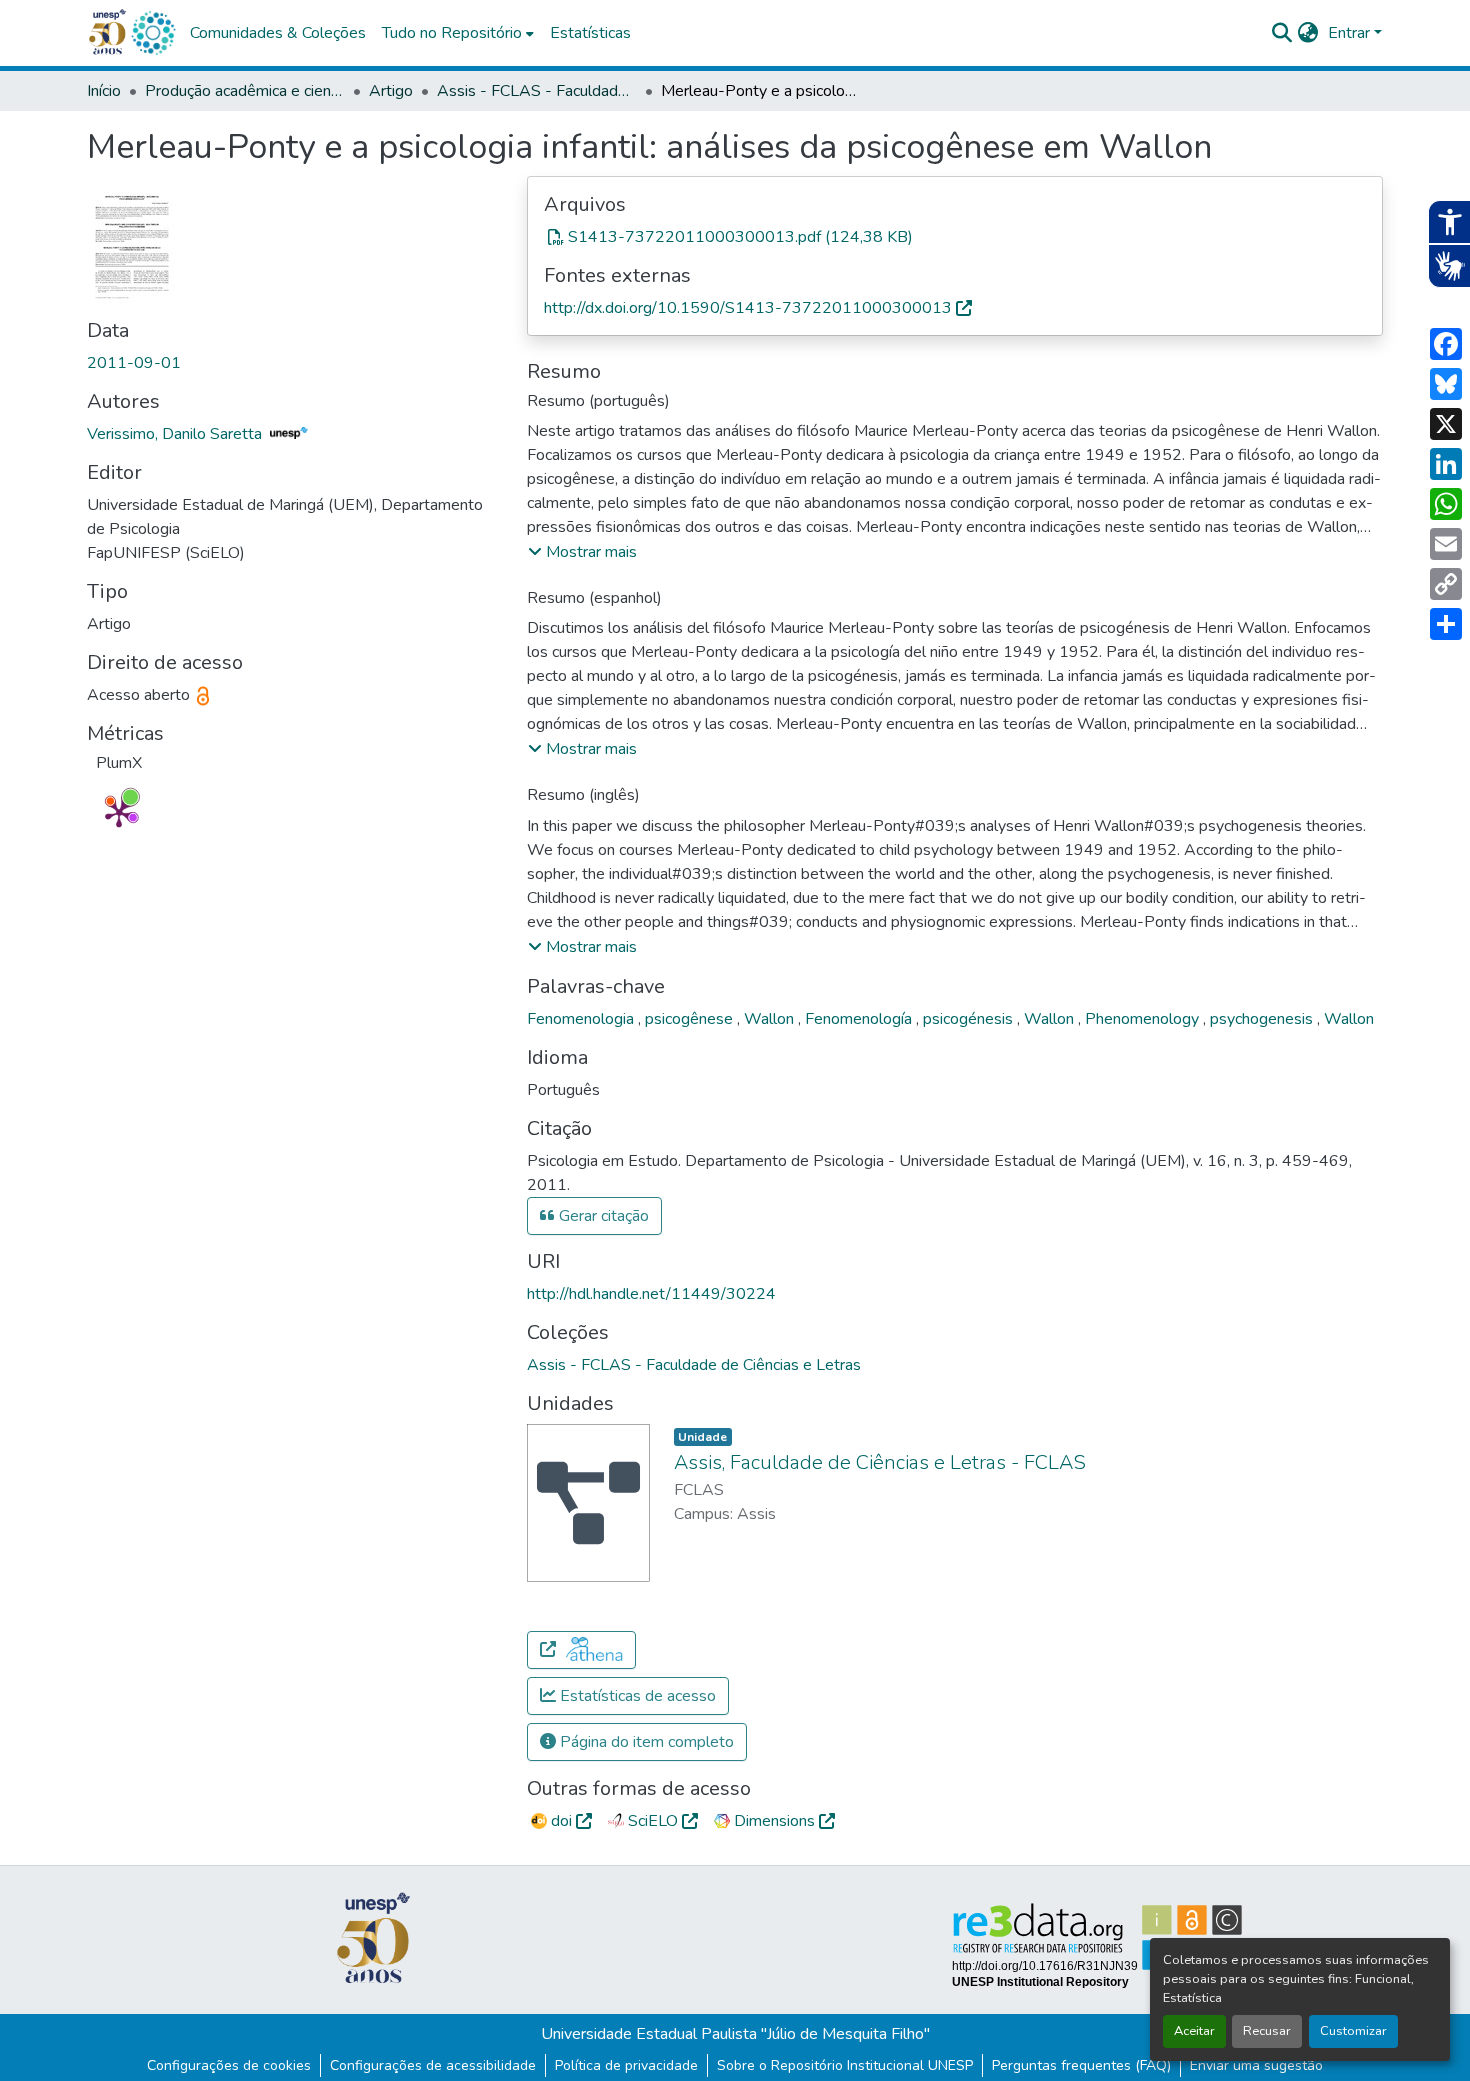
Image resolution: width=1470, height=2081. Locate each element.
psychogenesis (1263, 1019)
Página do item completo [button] (645, 1742)
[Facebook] (1446, 344)
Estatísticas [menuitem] (590, 33)
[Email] (1446, 544)
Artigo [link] (391, 91)
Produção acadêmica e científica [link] (245, 91)
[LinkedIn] (1446, 464)
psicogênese (691, 1019)
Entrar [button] (1351, 33)
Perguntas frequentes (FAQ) (1081, 2065)
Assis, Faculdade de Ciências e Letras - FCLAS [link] (880, 1462)
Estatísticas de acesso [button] (636, 1696)
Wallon (771, 1019)
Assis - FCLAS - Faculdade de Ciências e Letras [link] (537, 91)
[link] (955, 237)
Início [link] (104, 91)
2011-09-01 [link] (134, 363)
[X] (1446, 424)
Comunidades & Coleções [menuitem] (278, 33)
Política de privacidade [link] (626, 2065)
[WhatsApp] (1446, 504)
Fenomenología (860, 1019)
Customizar (1353, 2031)
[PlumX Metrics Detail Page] (119, 813)
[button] (153, 33)
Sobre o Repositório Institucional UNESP (845, 2065)
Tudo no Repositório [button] (452, 33)
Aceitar (1194, 2031)
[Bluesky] (1446, 384)
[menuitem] (458, 33)
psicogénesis (970, 1019)
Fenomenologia (582, 1019)
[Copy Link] (1446, 584)
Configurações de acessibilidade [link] (433, 2065)
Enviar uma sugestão (1256, 2065)
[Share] (1446, 624)
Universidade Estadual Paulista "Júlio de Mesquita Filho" (735, 2034)
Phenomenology (1144, 1019)
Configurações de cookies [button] (229, 2065)
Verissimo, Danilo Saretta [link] (176, 434)
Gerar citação (602, 1216)
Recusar (1267, 2031)
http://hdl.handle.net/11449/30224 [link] (651, 1294)
